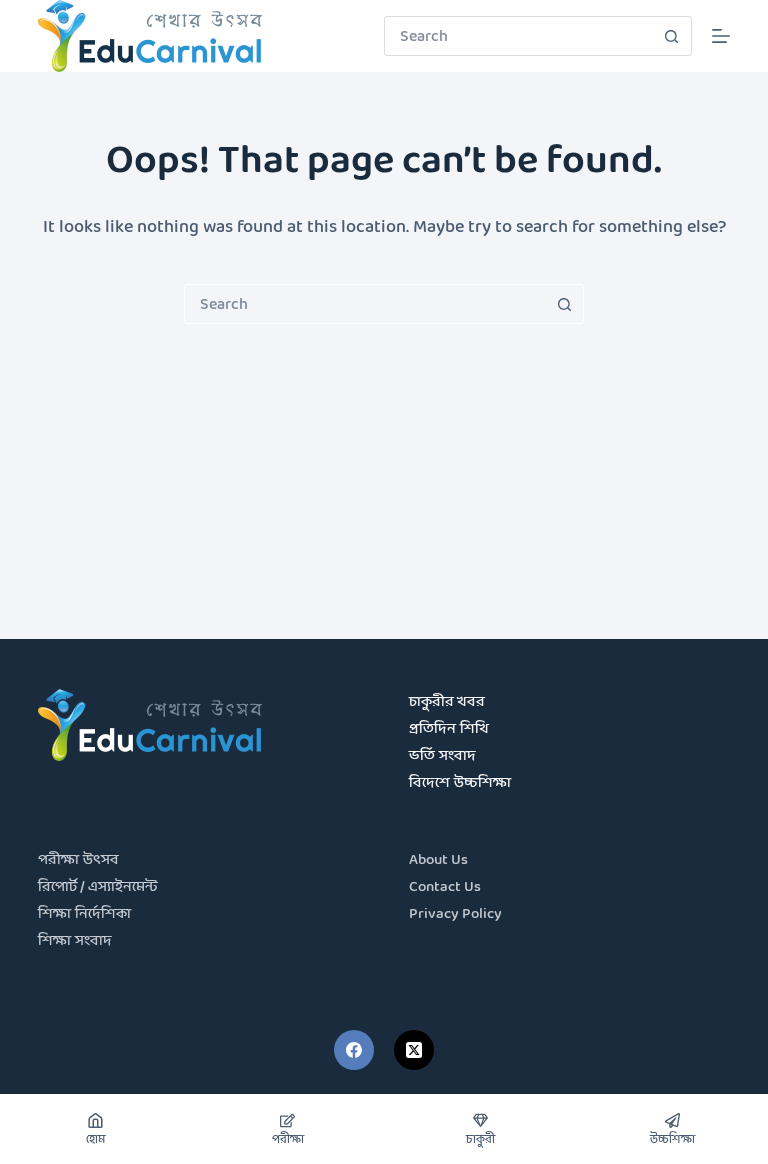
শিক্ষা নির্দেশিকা (84, 914)
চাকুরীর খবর (447, 702)
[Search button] (672, 36)
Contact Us (445, 887)
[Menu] (721, 36)
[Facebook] (354, 1050)
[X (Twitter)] (414, 1050)
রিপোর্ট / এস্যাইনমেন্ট (98, 887)
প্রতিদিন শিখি (449, 729)
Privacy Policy (455, 914)
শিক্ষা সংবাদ (75, 941)
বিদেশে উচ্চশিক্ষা (460, 783)
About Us (438, 860)
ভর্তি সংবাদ (442, 756)
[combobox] (519, 36)
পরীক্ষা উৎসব (78, 860)
